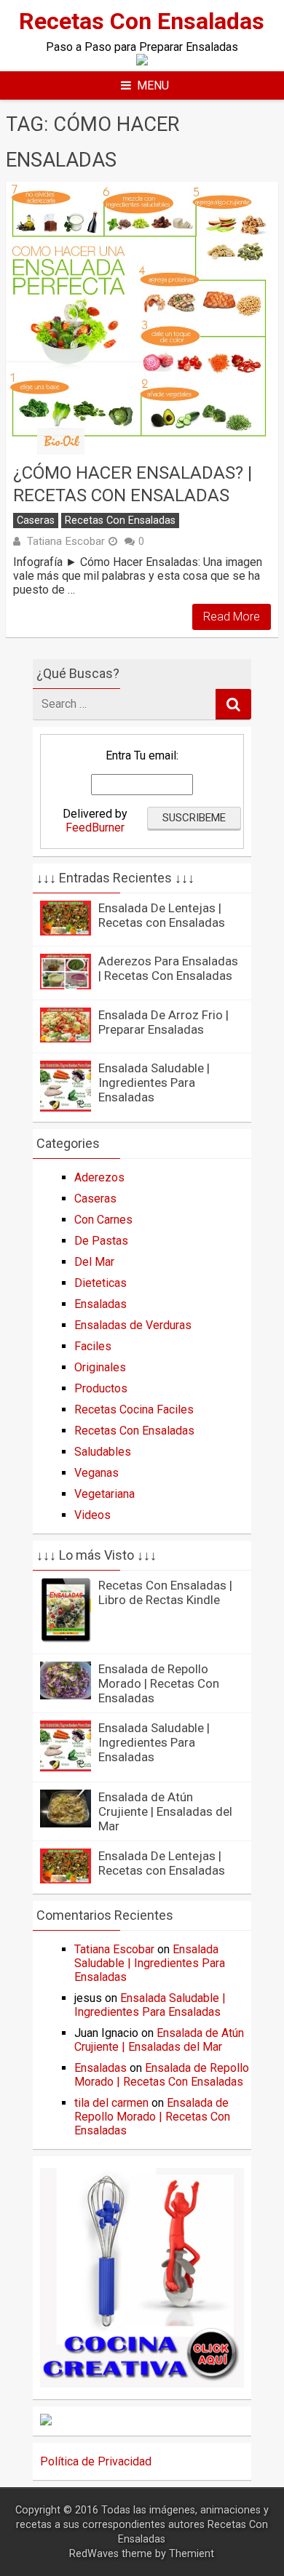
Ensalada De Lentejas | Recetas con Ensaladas (162, 915)
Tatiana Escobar (66, 541)
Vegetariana (104, 1494)
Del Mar (94, 1262)
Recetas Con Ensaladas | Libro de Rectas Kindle (165, 1592)
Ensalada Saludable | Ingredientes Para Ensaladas (154, 1082)
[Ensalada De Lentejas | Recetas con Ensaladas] (66, 932)
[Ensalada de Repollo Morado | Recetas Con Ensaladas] (66, 1695)
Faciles (93, 1346)
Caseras (36, 521)
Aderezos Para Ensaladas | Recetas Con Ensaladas (168, 968)
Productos (101, 1388)
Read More (232, 617)
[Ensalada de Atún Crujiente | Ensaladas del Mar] (66, 1823)
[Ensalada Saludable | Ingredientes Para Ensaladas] (66, 1108)
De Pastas (101, 1241)
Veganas (96, 1473)
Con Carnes (103, 1220)
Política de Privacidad (96, 2461)
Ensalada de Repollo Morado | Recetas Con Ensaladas (159, 1683)
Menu (153, 85)
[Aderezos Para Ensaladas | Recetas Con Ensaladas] (66, 985)
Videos (92, 1515)
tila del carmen (111, 2103)
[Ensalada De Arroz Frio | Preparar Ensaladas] (66, 1038)
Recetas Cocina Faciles (134, 1409)
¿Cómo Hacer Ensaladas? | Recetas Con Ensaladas (133, 484)
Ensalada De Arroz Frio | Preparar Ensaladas (163, 1022)
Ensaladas (100, 1304)
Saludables (103, 1452)
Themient (192, 2554)
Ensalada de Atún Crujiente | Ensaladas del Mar (165, 1811)
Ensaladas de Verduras (133, 1325)
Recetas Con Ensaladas (142, 21)
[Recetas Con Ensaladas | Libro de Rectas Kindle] (66, 1639)
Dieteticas (100, 1283)
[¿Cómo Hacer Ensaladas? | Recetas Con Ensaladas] (142, 318)
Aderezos (99, 1177)
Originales (100, 1367)
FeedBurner (95, 828)
